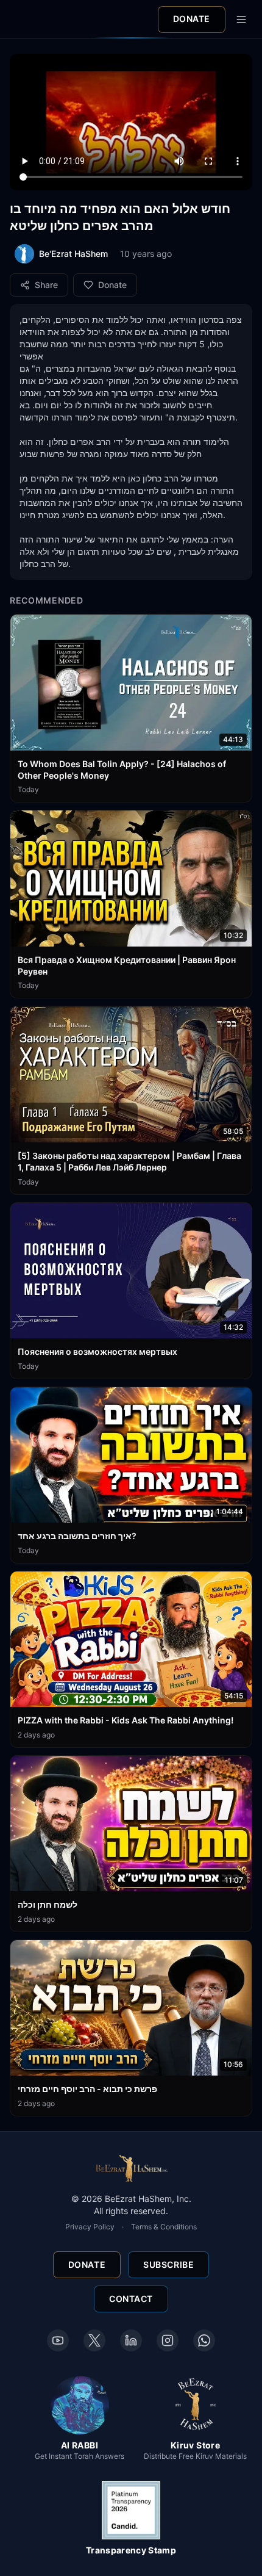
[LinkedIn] (131, 2340)
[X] (94, 2340)
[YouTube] (58, 2340)
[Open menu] (241, 20)
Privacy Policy (90, 2227)
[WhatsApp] (204, 2340)
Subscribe (168, 2264)
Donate (192, 19)
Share (46, 285)
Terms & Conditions (164, 2227)
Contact (131, 2299)
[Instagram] (168, 2340)
